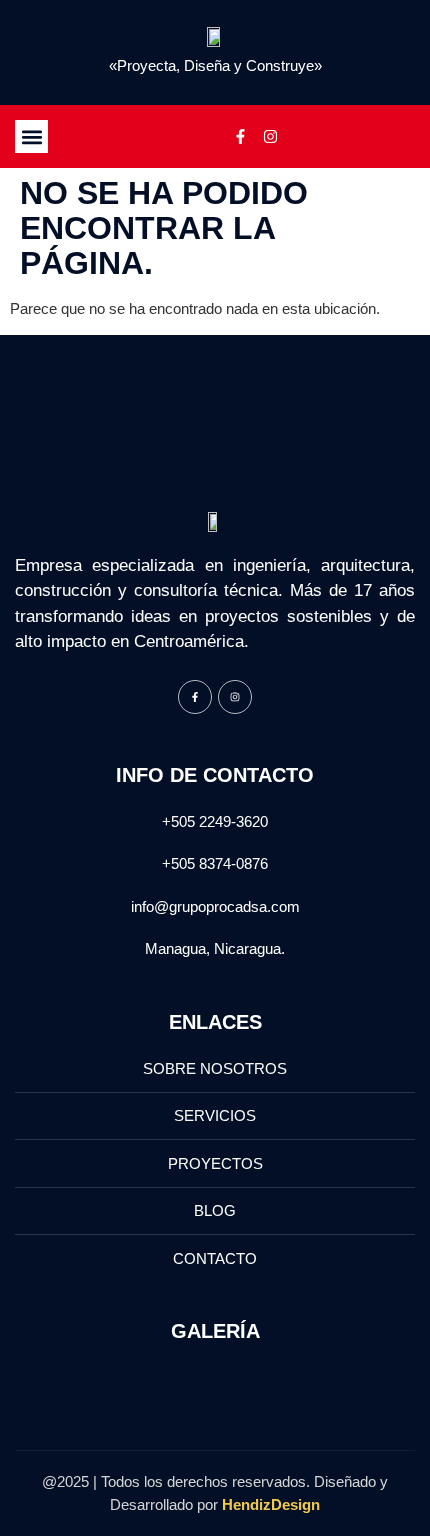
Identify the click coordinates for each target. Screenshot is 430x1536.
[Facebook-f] (240, 137)
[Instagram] (270, 137)
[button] (31, 136)
